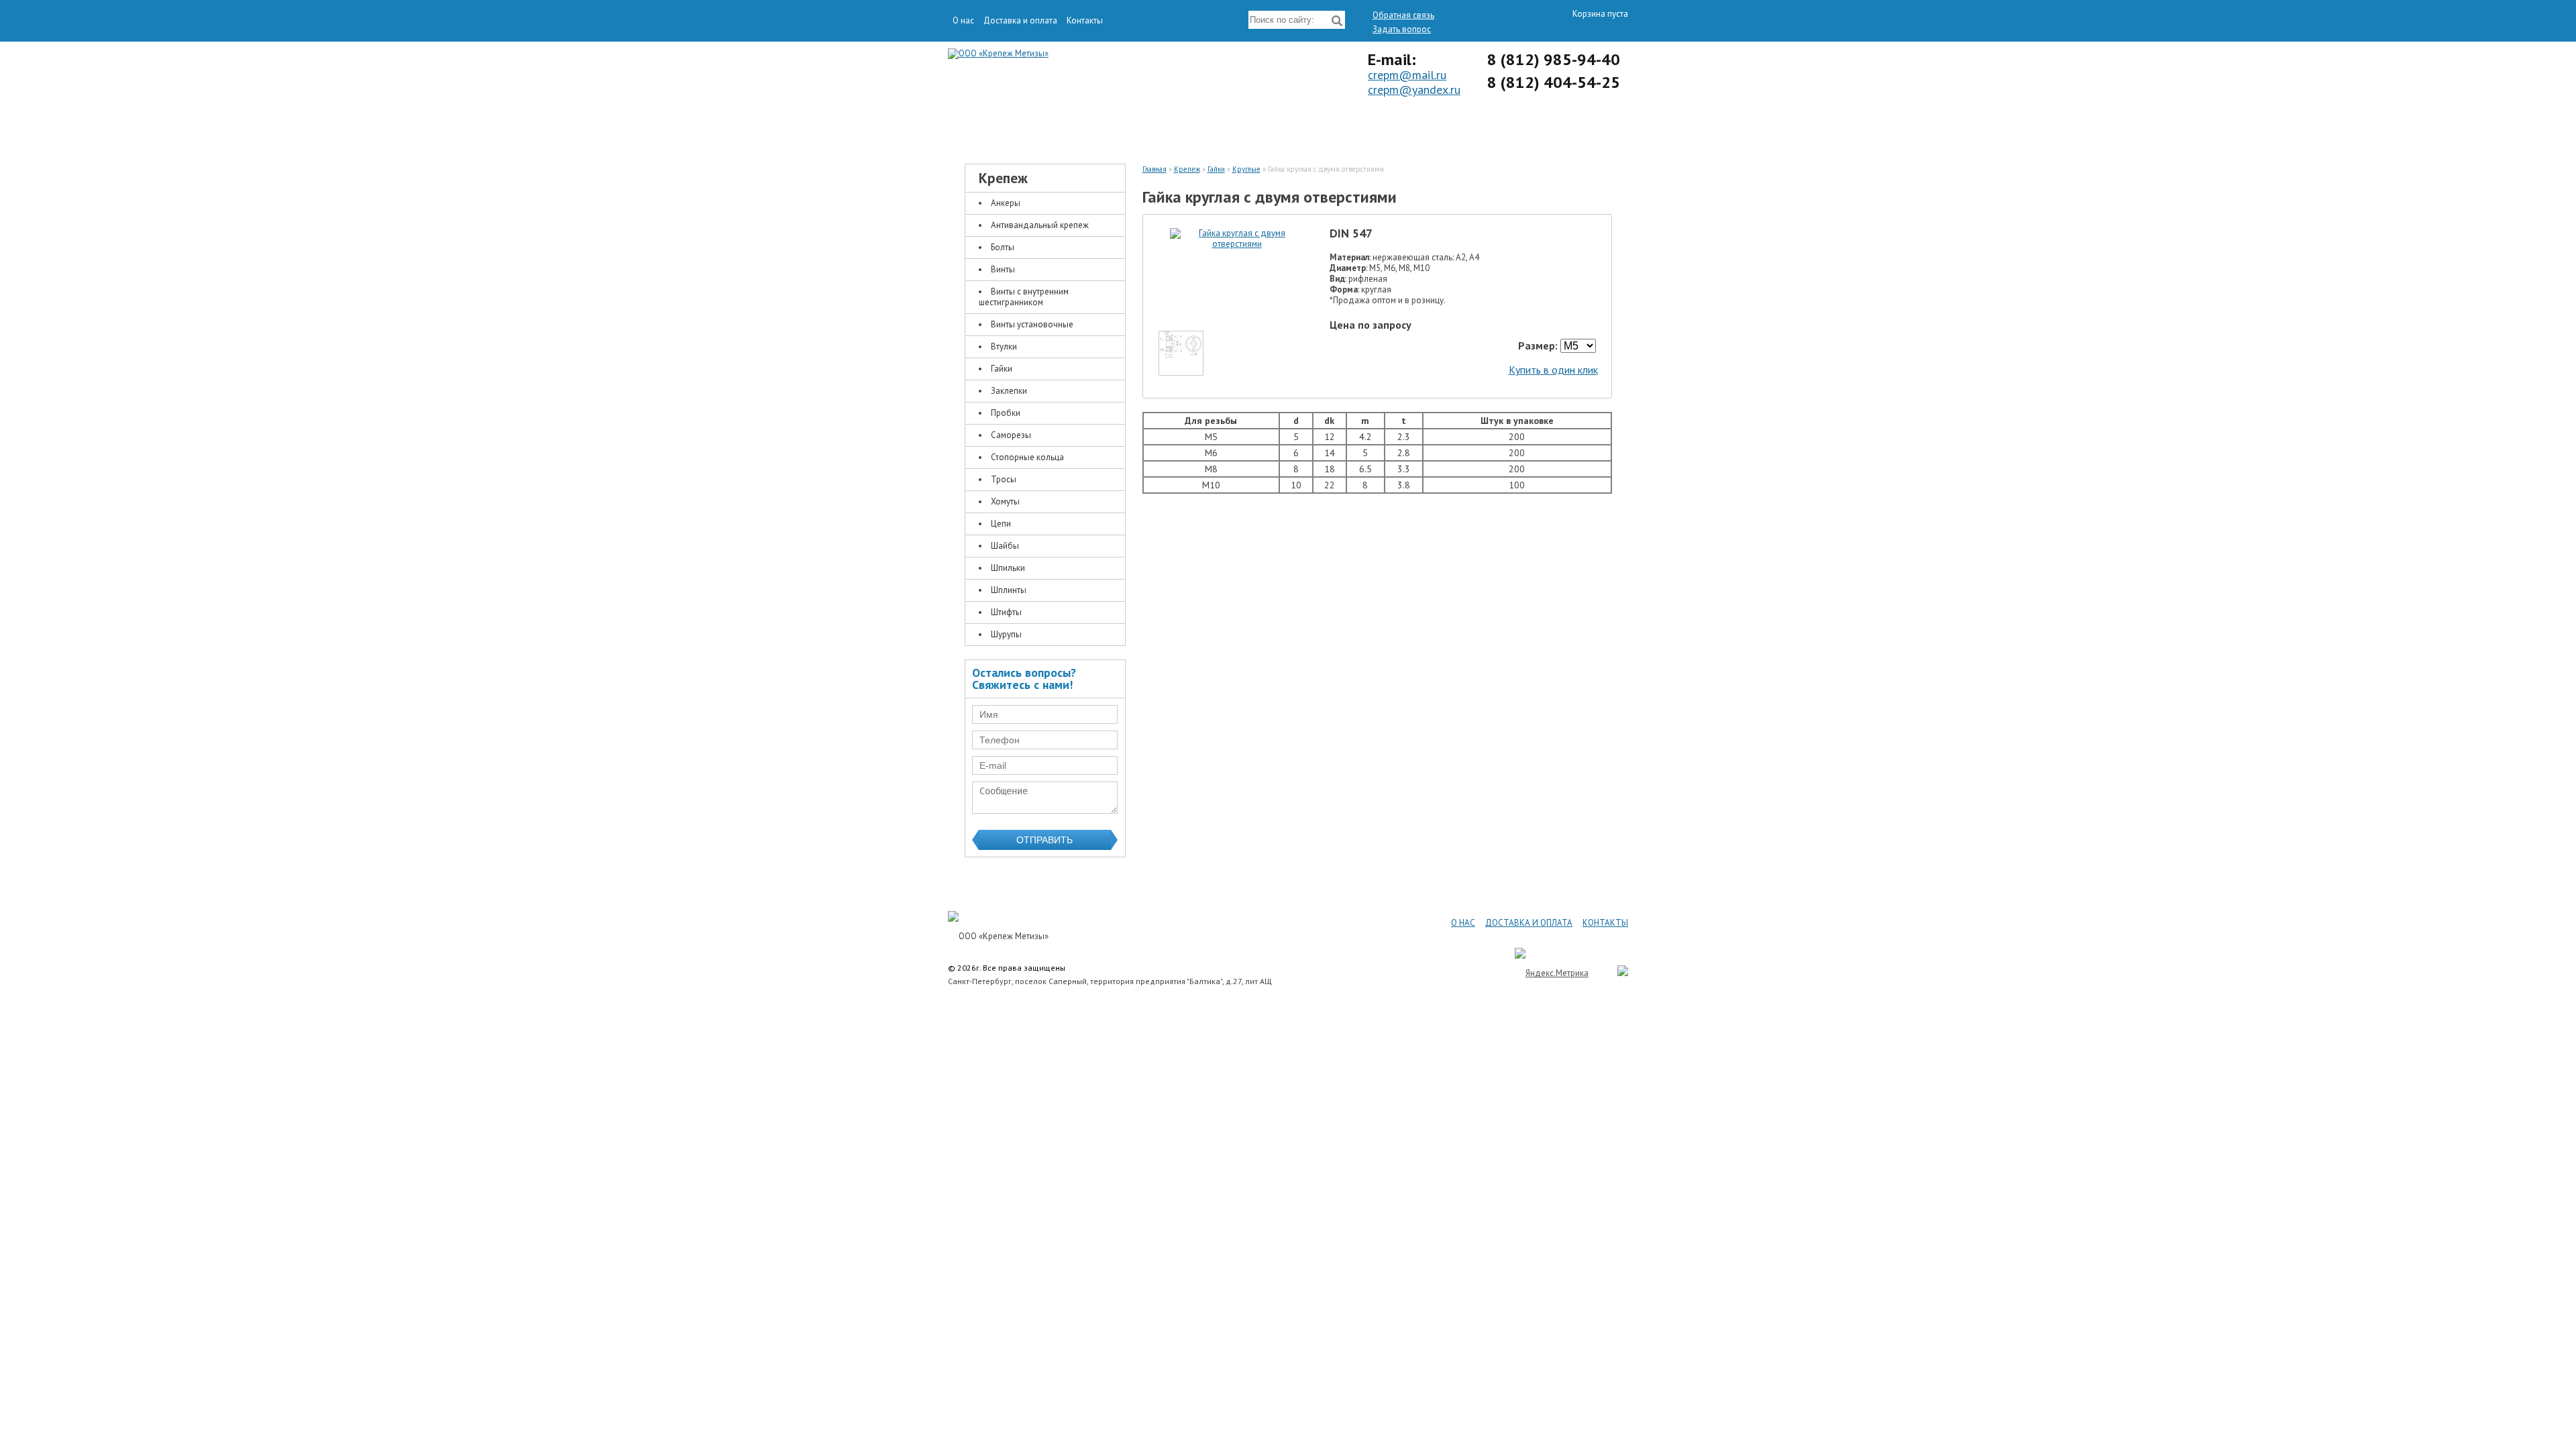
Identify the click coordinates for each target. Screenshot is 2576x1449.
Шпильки (1008, 568)
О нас (963, 20)
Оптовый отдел (1540, 129)
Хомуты (1005, 501)
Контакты (1085, 20)
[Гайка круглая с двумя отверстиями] (1237, 244)
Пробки (1006, 413)
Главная (1155, 169)
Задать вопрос (1402, 29)
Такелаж (1204, 129)
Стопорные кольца (1027, 457)
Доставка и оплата (1020, 20)
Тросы (1004, 479)
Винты (1003, 269)
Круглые (1246, 169)
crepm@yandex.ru (1414, 90)
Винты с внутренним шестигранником (1024, 297)
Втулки (1004, 346)
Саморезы (1011, 435)
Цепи (1001, 524)
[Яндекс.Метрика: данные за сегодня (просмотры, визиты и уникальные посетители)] (1552, 973)
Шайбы (1005, 546)
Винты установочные (1032, 324)
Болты (1003, 247)
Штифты (1006, 612)
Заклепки (1009, 391)
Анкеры (1006, 203)
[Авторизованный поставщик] (1616, 973)
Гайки (1002, 369)
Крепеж (1036, 129)
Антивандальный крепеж (1040, 225)
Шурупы (1006, 634)
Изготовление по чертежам (1372, 129)
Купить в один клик (1553, 370)
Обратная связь (1403, 15)
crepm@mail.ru (1407, 75)
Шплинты (1009, 590)
